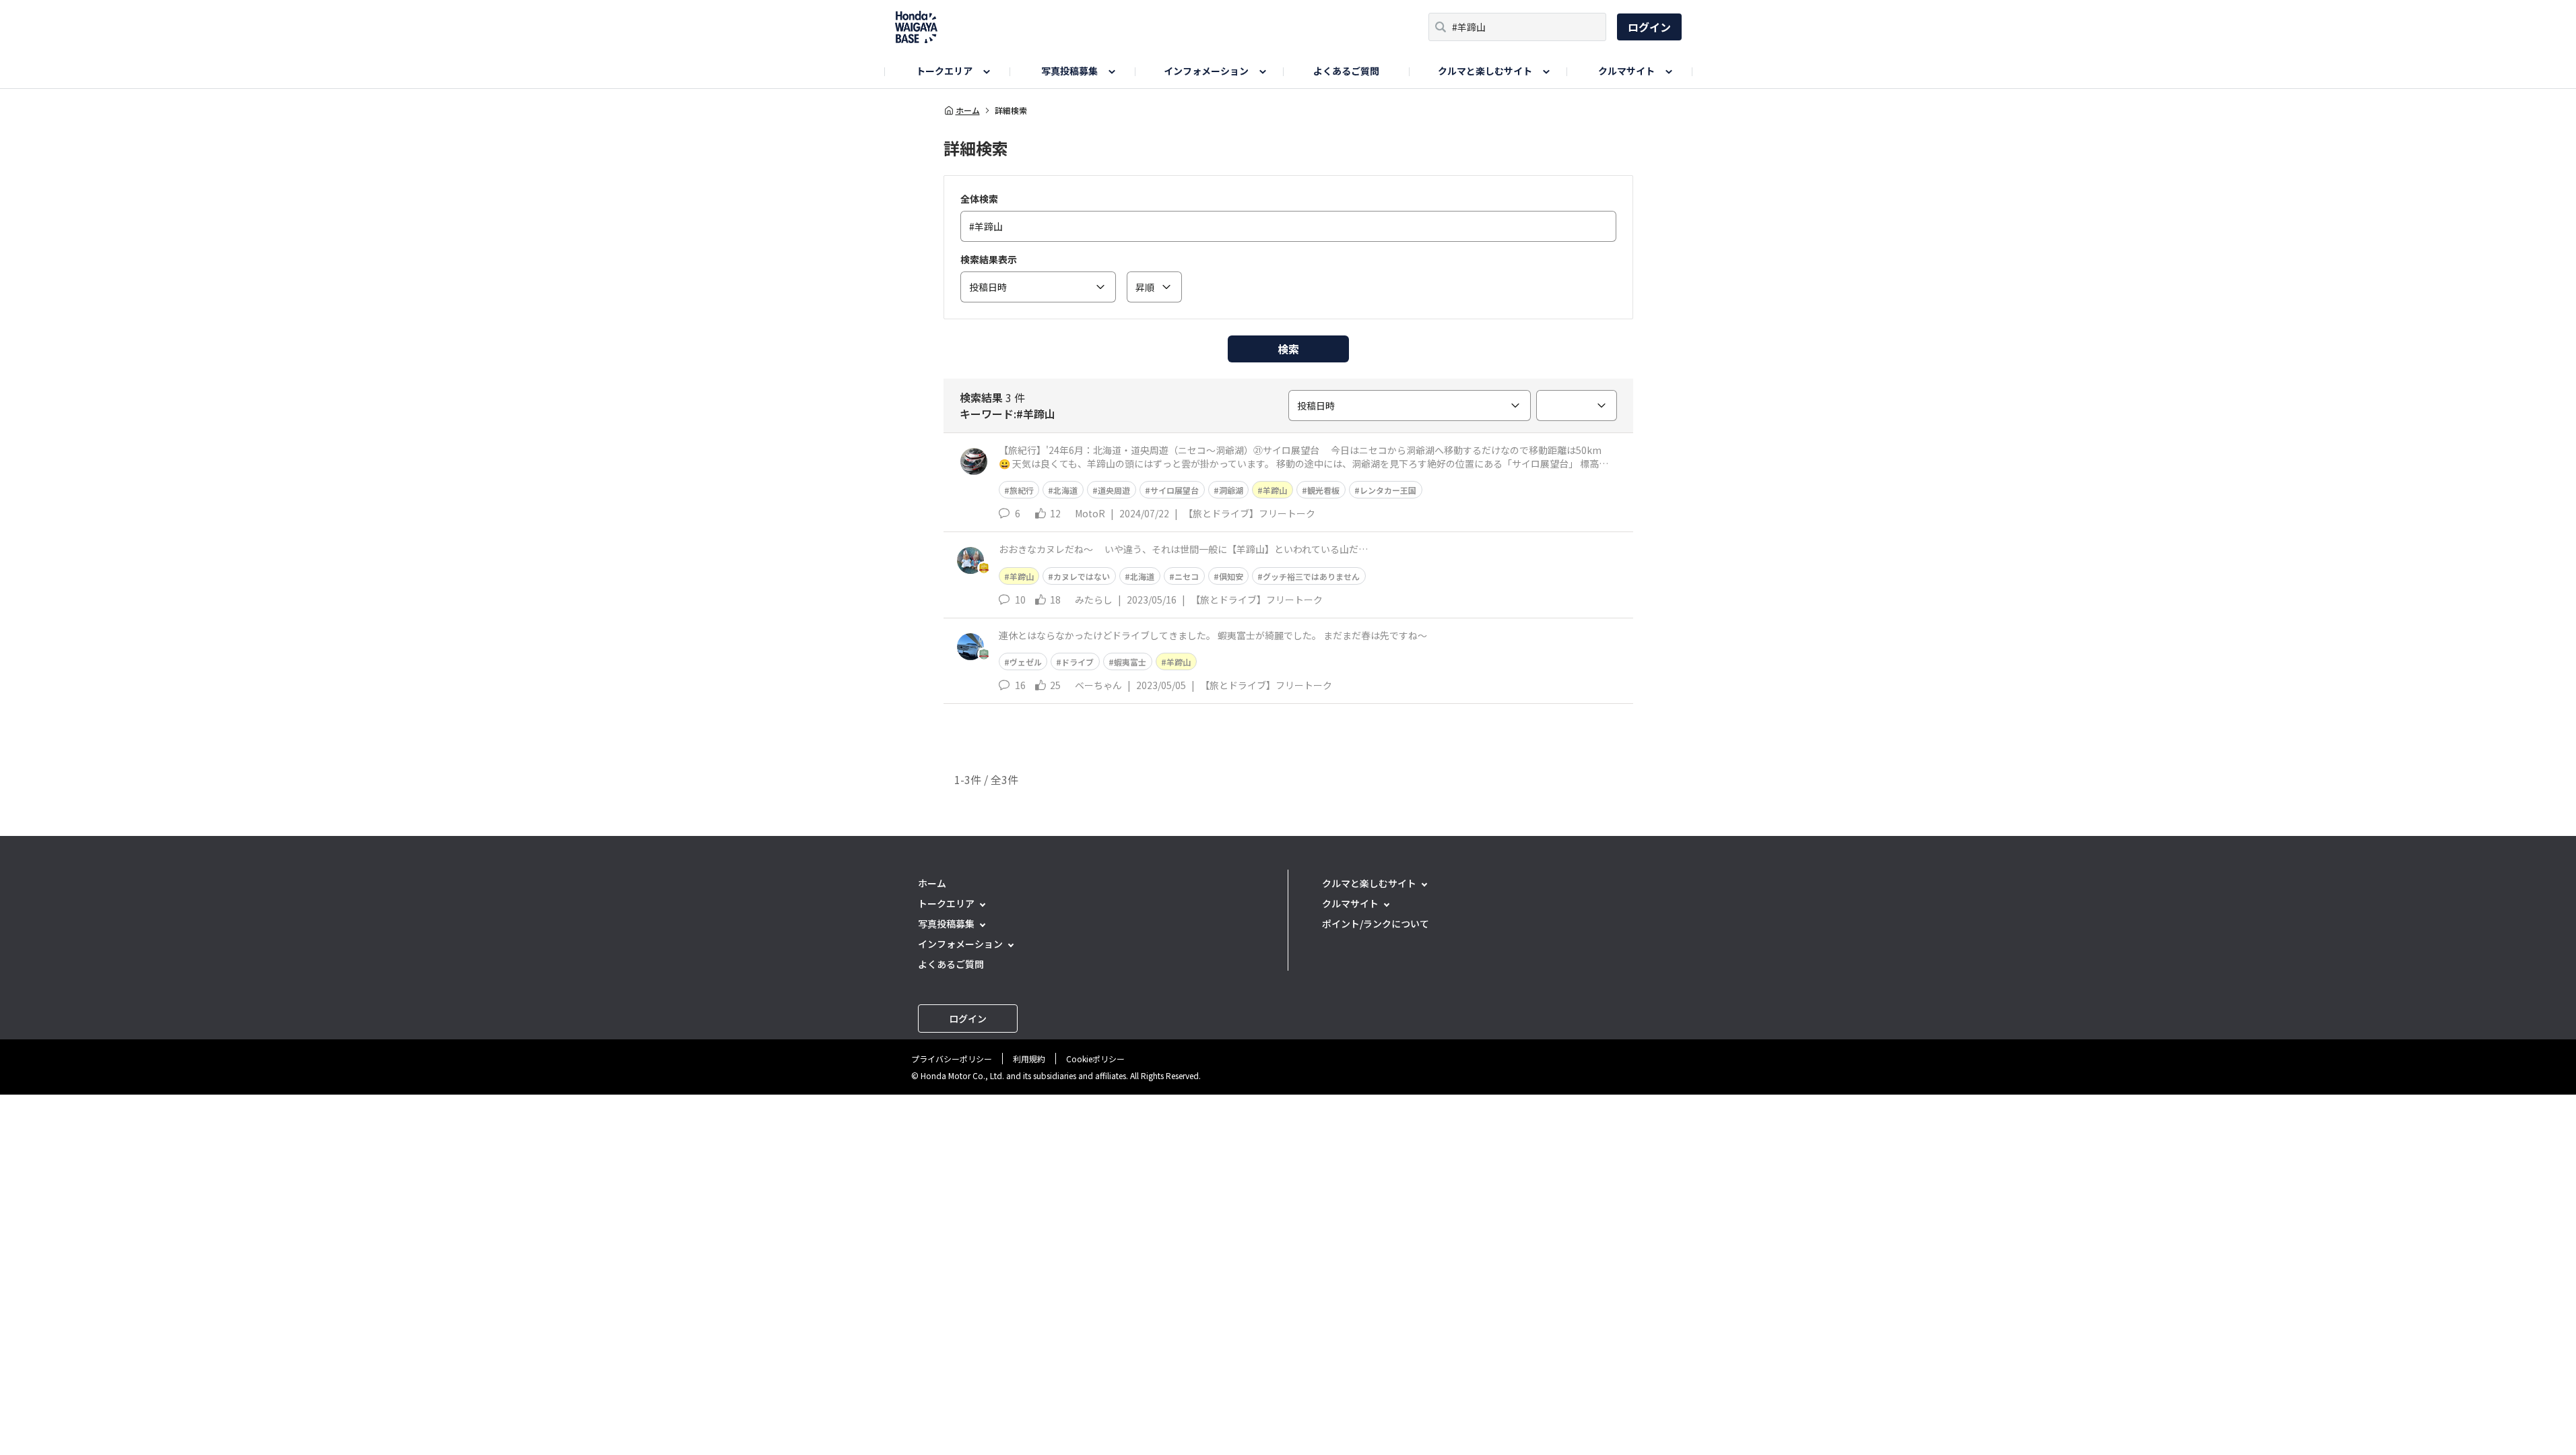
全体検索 (979, 199)
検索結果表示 (989, 259)
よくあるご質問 (1346, 71)
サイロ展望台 (1175, 490)
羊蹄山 (1275, 490)
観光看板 (1323, 490)
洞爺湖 (1231, 490)
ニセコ (1187, 576)
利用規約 (1029, 1059)
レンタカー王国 (1388, 490)
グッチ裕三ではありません (1311, 576)
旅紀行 (1022, 490)
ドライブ (1078, 662)
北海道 (1065, 490)
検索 (1288, 349)
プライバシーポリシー (952, 1059)
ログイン (1649, 27)
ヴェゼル (1026, 662)
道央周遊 (1114, 490)
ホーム (968, 110)
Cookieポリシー (1095, 1059)
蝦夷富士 (1130, 662)
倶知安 (1231, 576)
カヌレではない (1082, 576)
